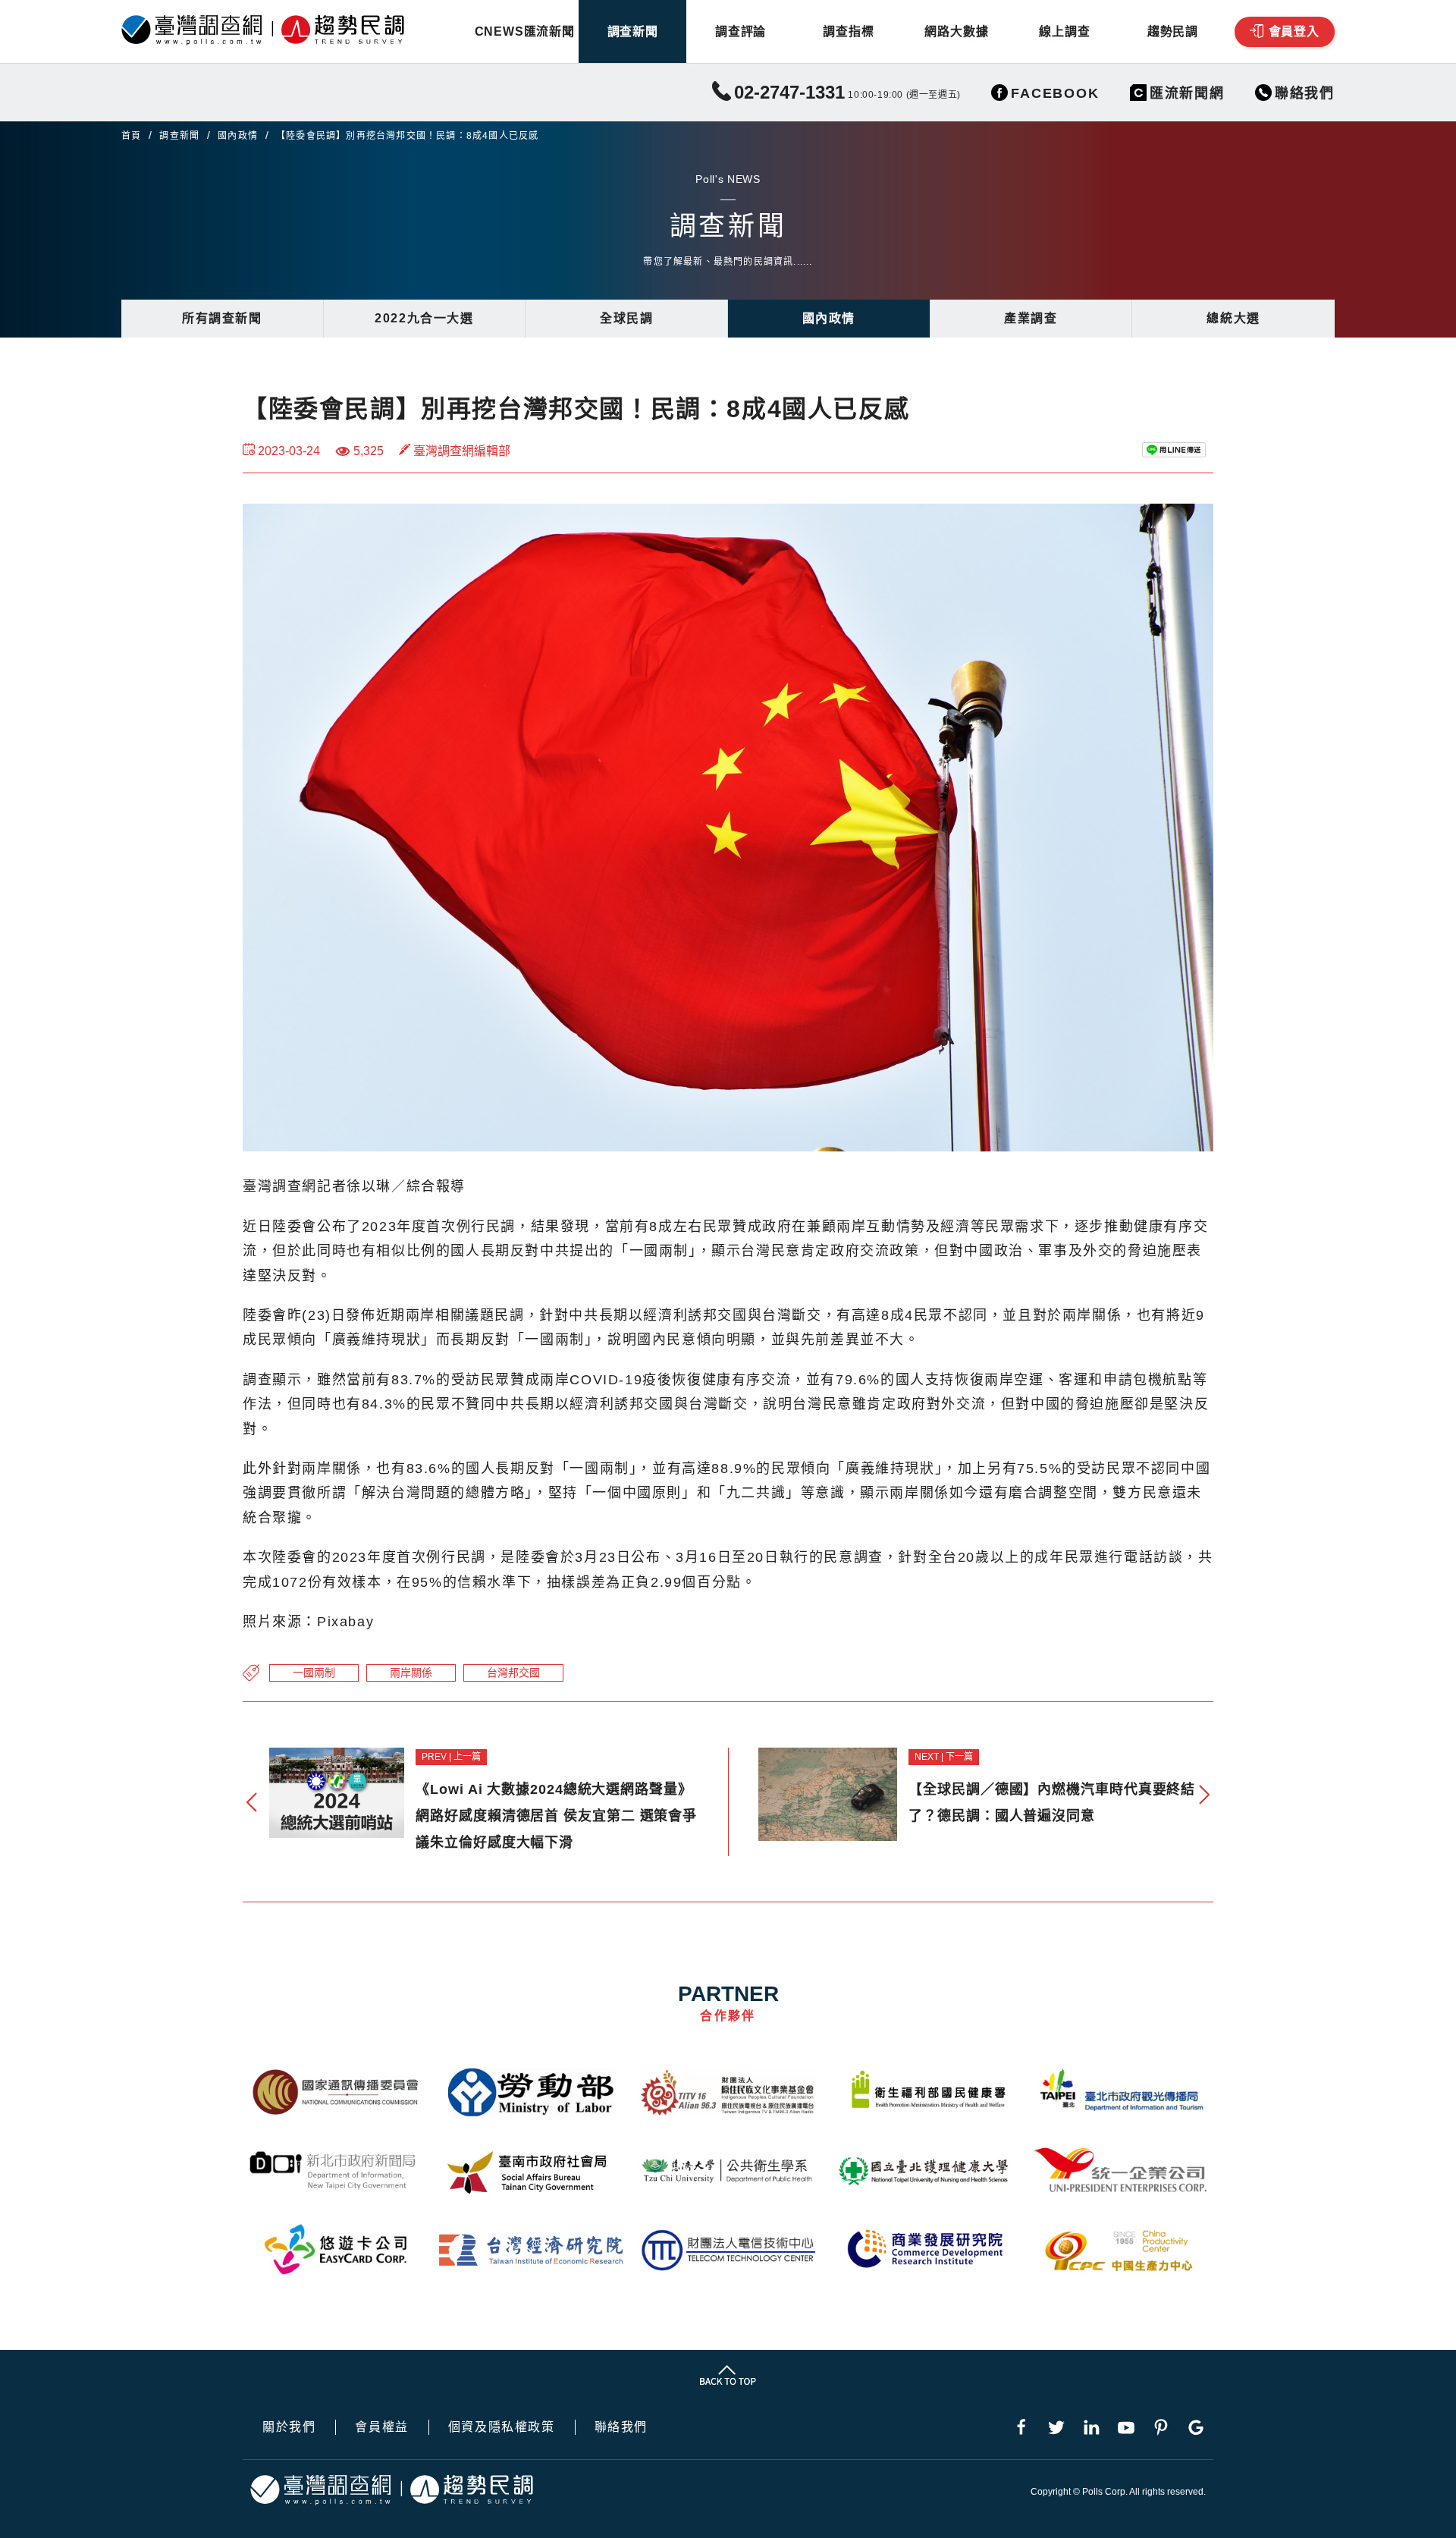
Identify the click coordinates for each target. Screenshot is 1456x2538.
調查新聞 (633, 31)
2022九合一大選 (424, 318)
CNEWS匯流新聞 (525, 31)
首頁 (131, 136)
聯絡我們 (621, 2427)
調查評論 (741, 31)
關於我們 (289, 2427)
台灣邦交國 (513, 1673)
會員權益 (381, 2427)
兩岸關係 (411, 1673)
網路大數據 (956, 31)
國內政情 (238, 136)
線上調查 (1064, 31)
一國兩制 (314, 1673)
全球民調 (626, 318)
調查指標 (848, 31)
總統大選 (1233, 318)
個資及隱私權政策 (502, 2427)
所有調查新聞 (222, 318)
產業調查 (1031, 318)
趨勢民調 (1173, 31)
